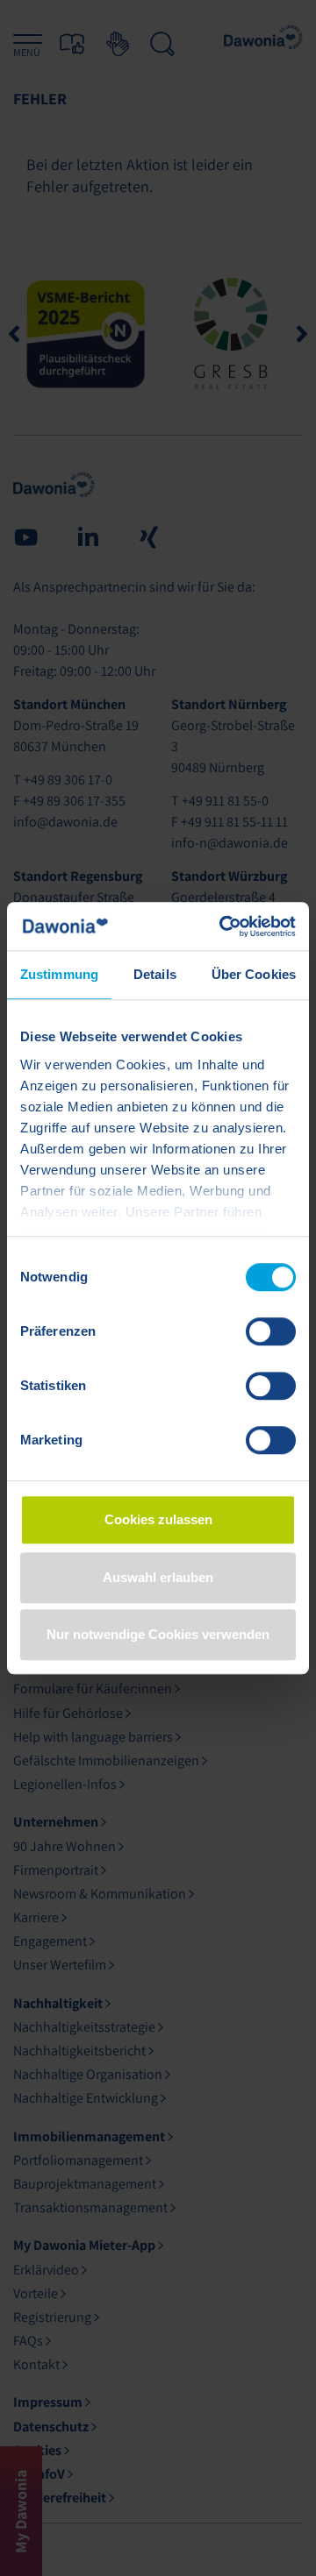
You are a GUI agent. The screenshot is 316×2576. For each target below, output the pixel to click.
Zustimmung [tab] (59, 974)
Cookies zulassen (158, 1519)
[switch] (271, 1331)
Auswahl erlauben (158, 1577)
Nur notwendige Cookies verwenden (158, 1634)
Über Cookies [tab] (254, 974)
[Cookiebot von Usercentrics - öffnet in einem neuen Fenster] (223, 926)
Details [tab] (155, 974)
